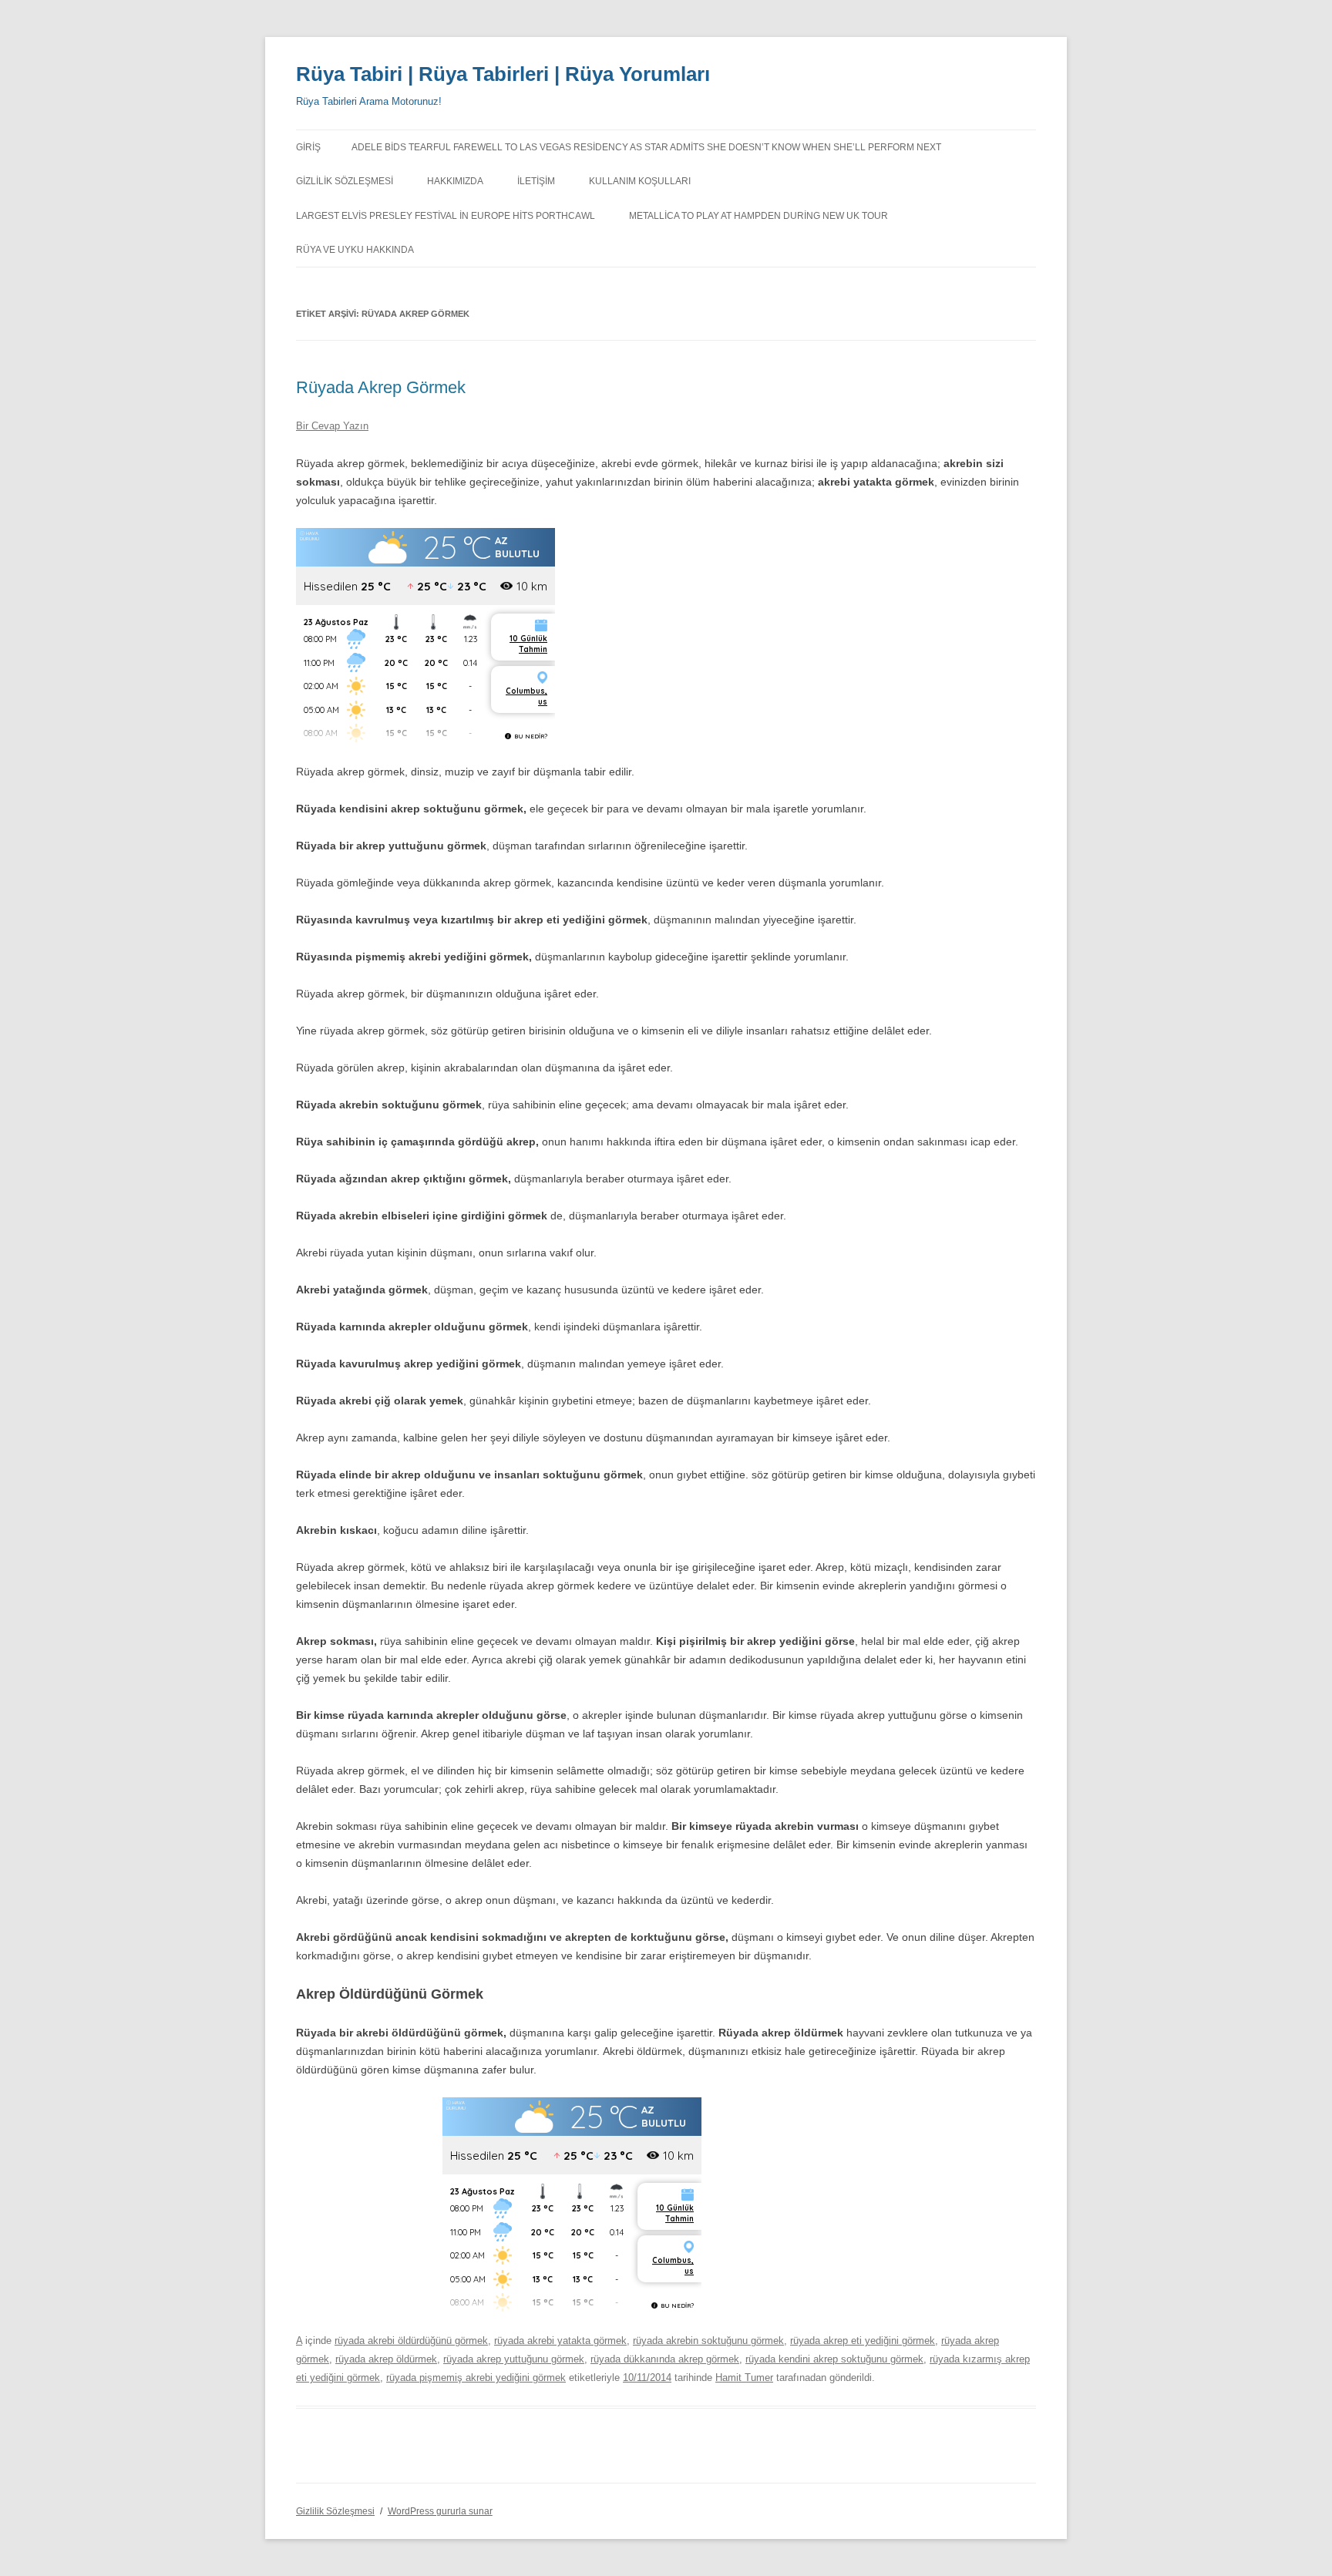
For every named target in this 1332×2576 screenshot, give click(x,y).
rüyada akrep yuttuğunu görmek (514, 2359)
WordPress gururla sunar (440, 2511)
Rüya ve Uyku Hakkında (355, 250)
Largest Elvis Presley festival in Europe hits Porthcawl (446, 216)
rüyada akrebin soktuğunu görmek (708, 2341)
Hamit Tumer (744, 2378)
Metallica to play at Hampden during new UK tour (758, 216)
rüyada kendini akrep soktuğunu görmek (834, 2359)
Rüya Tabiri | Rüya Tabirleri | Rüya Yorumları (503, 74)
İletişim (536, 181)
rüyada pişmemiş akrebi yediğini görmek (476, 2378)
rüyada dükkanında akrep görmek (665, 2359)
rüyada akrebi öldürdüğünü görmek (411, 2341)
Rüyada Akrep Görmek (381, 387)
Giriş (308, 147)
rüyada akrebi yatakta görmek (560, 2341)
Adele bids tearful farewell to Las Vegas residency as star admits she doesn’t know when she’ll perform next (646, 147)
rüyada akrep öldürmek (386, 2359)
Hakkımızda (455, 181)
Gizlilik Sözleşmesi (345, 181)
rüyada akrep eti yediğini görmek (863, 2341)
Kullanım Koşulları (640, 181)
